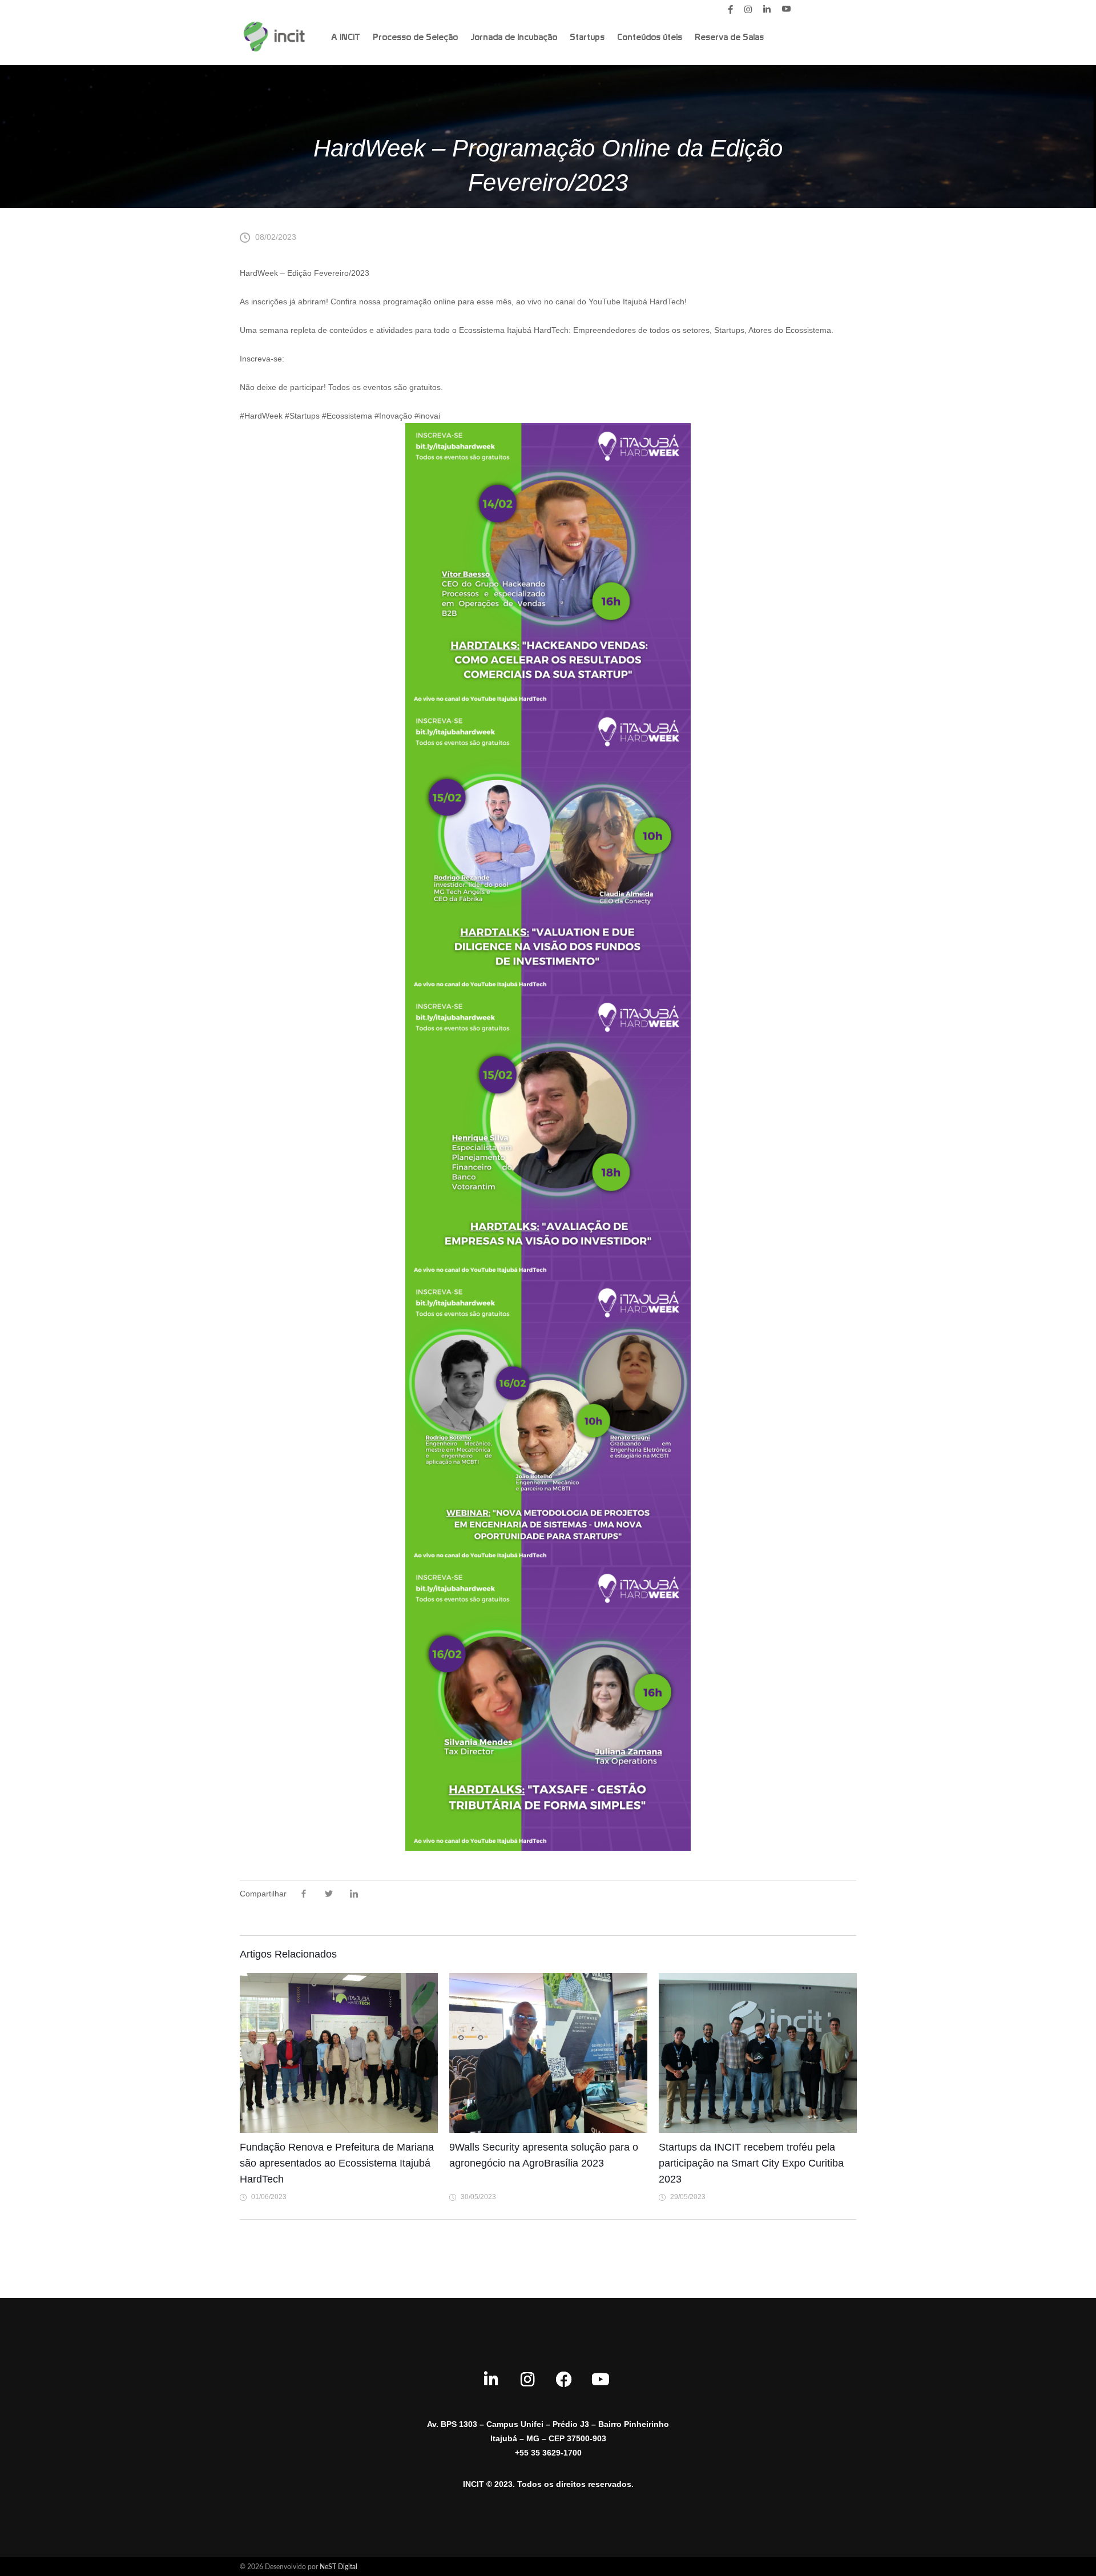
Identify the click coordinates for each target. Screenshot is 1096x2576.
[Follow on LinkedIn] (491, 2380)
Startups (587, 38)
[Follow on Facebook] (564, 2380)
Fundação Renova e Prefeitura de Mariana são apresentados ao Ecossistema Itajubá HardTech (337, 2163)
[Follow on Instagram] (527, 2380)
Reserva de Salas (729, 38)
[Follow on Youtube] (601, 2380)
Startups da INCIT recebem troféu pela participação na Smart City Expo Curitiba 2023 (751, 2163)
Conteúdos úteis (650, 38)
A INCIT (346, 38)
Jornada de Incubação (514, 38)
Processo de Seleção (415, 38)
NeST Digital (339, 2567)
